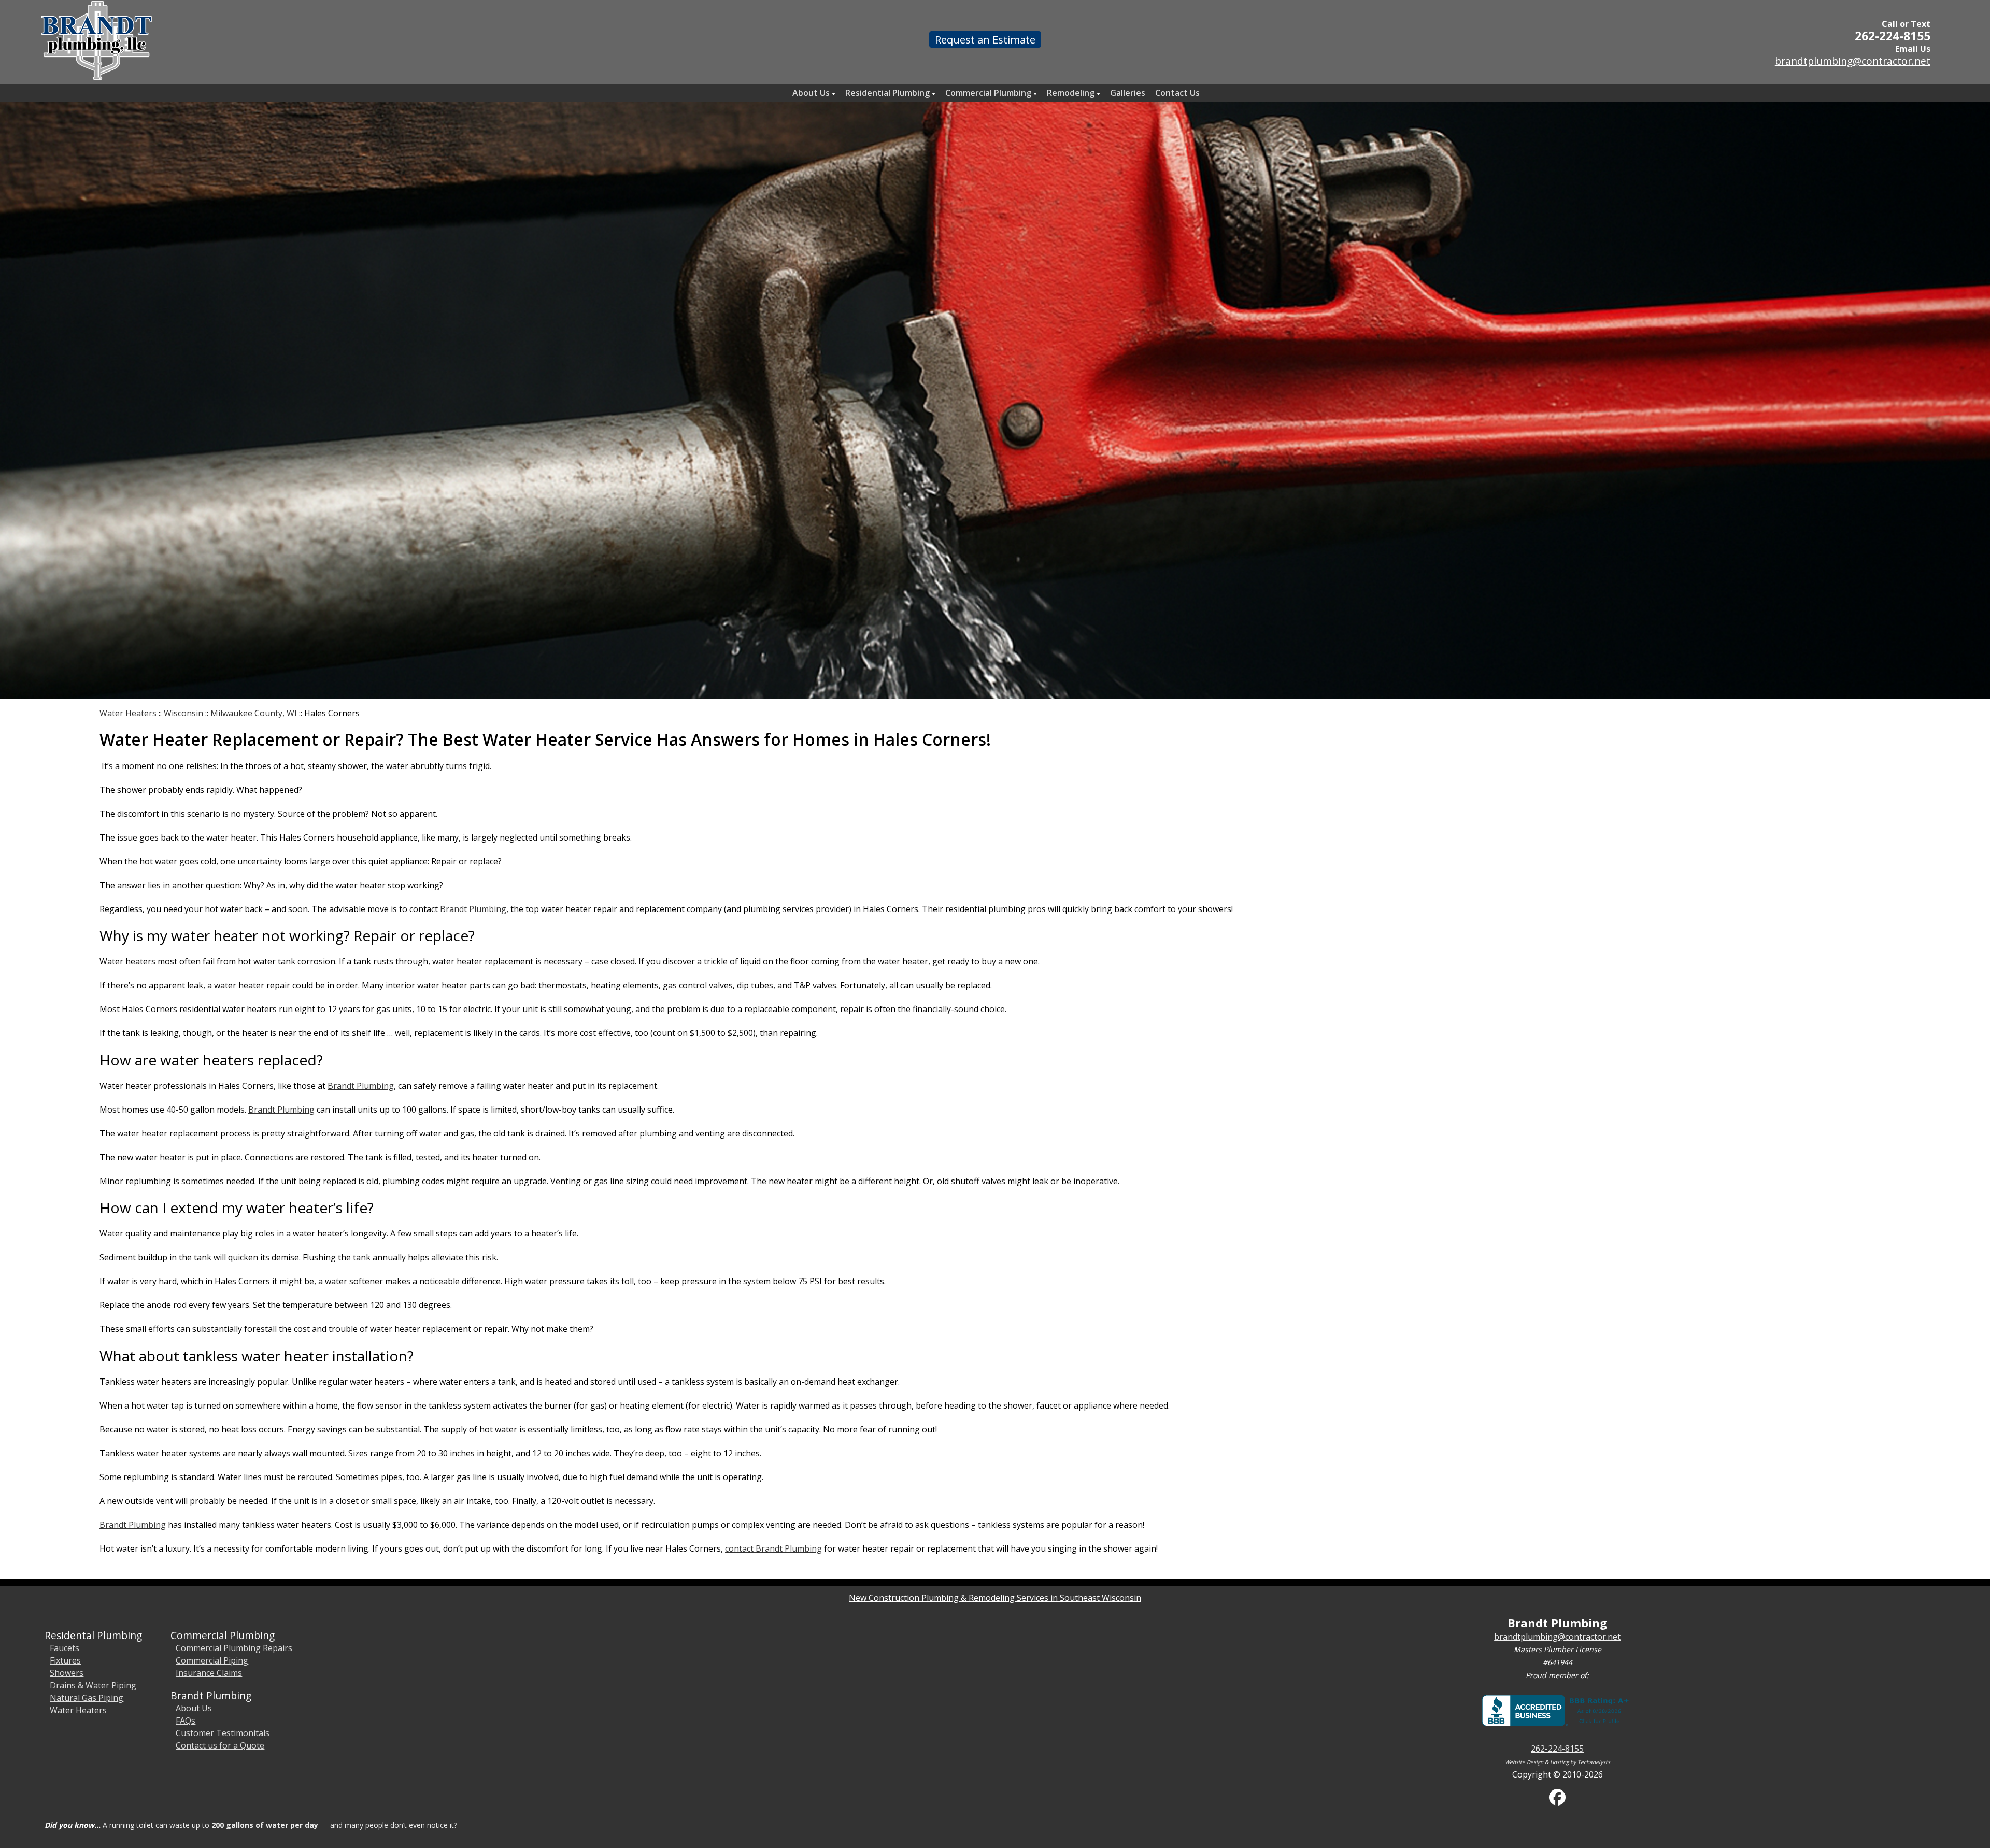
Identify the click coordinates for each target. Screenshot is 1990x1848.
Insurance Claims (209, 1673)
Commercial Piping (212, 1660)
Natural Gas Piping (87, 1698)
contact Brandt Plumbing (773, 1548)
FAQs (186, 1721)
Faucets (65, 1648)
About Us (194, 1708)
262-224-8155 (1893, 36)
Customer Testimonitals (223, 1733)
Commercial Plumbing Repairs (234, 1648)
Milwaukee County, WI (254, 713)
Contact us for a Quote (220, 1745)
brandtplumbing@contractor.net (1853, 61)
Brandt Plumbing (473, 909)
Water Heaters (128, 713)
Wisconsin (183, 713)
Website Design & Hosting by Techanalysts (1558, 1762)
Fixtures (65, 1660)
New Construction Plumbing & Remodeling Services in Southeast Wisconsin (995, 1598)
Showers (67, 1673)
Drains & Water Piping (93, 1685)
